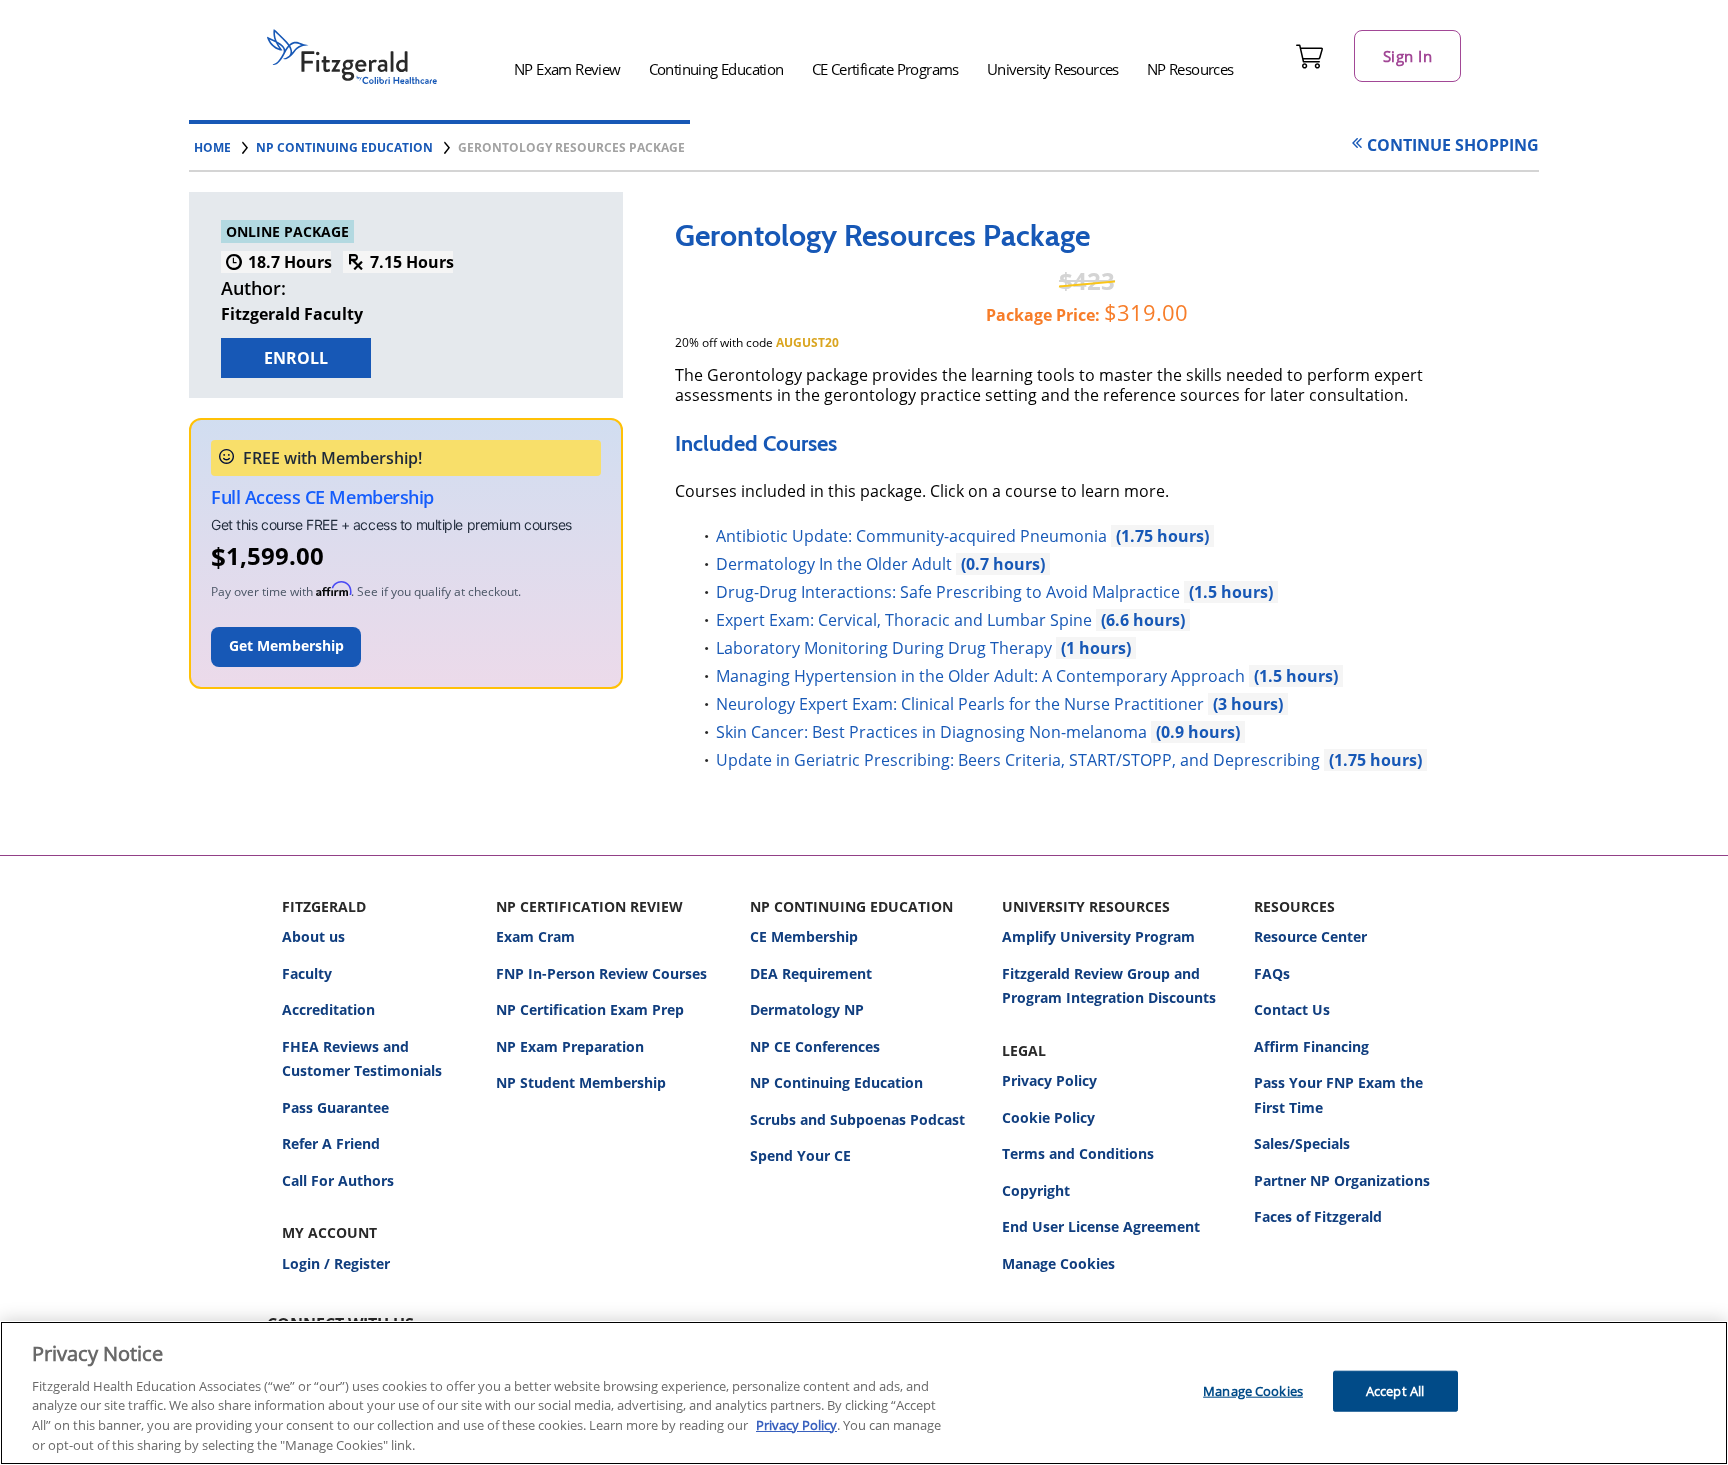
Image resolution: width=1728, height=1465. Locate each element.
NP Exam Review (567, 69)
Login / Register (336, 1263)
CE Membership (804, 936)
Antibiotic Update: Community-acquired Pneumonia (934, 536)
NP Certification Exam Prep (590, 1009)
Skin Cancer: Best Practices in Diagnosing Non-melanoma (950, 732)
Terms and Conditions (1078, 1153)
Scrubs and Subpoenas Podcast (857, 1119)
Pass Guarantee (335, 1107)
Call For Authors (338, 1180)
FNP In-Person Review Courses (601, 973)
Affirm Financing (1311, 1046)
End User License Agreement (1101, 1226)
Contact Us (1292, 1009)
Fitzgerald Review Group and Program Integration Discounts (1109, 986)
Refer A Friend (331, 1143)
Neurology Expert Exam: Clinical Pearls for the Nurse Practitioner (971, 704)
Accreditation (328, 1009)
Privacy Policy (1049, 1080)
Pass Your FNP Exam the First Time (1338, 1095)
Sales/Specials (1302, 1143)
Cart (1310, 56)
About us (313, 936)
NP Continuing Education (836, 1082)
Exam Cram (535, 936)
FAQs (1272, 973)
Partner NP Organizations (1342, 1180)
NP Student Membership (581, 1082)
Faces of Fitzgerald (1318, 1216)
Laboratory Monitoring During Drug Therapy (895, 648)
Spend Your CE (800, 1155)
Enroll (296, 358)
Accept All (1395, 1391)
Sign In (1408, 56)
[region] (864, 1393)
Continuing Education (716, 69)
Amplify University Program (1098, 936)
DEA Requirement (811, 973)
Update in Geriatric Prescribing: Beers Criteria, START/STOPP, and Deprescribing (1041, 760)
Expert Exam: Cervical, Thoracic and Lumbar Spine (922, 620)
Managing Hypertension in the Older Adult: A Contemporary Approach (999, 676)
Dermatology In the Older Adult (852, 564)
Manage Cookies (1058, 1264)
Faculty (307, 973)
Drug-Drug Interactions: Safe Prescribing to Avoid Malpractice (966, 592)
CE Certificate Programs (885, 69)
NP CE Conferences (815, 1046)
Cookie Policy (1048, 1117)
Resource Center (1310, 936)
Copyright (1036, 1190)
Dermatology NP (807, 1009)
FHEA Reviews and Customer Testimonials (362, 1059)
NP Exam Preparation (570, 1046)
